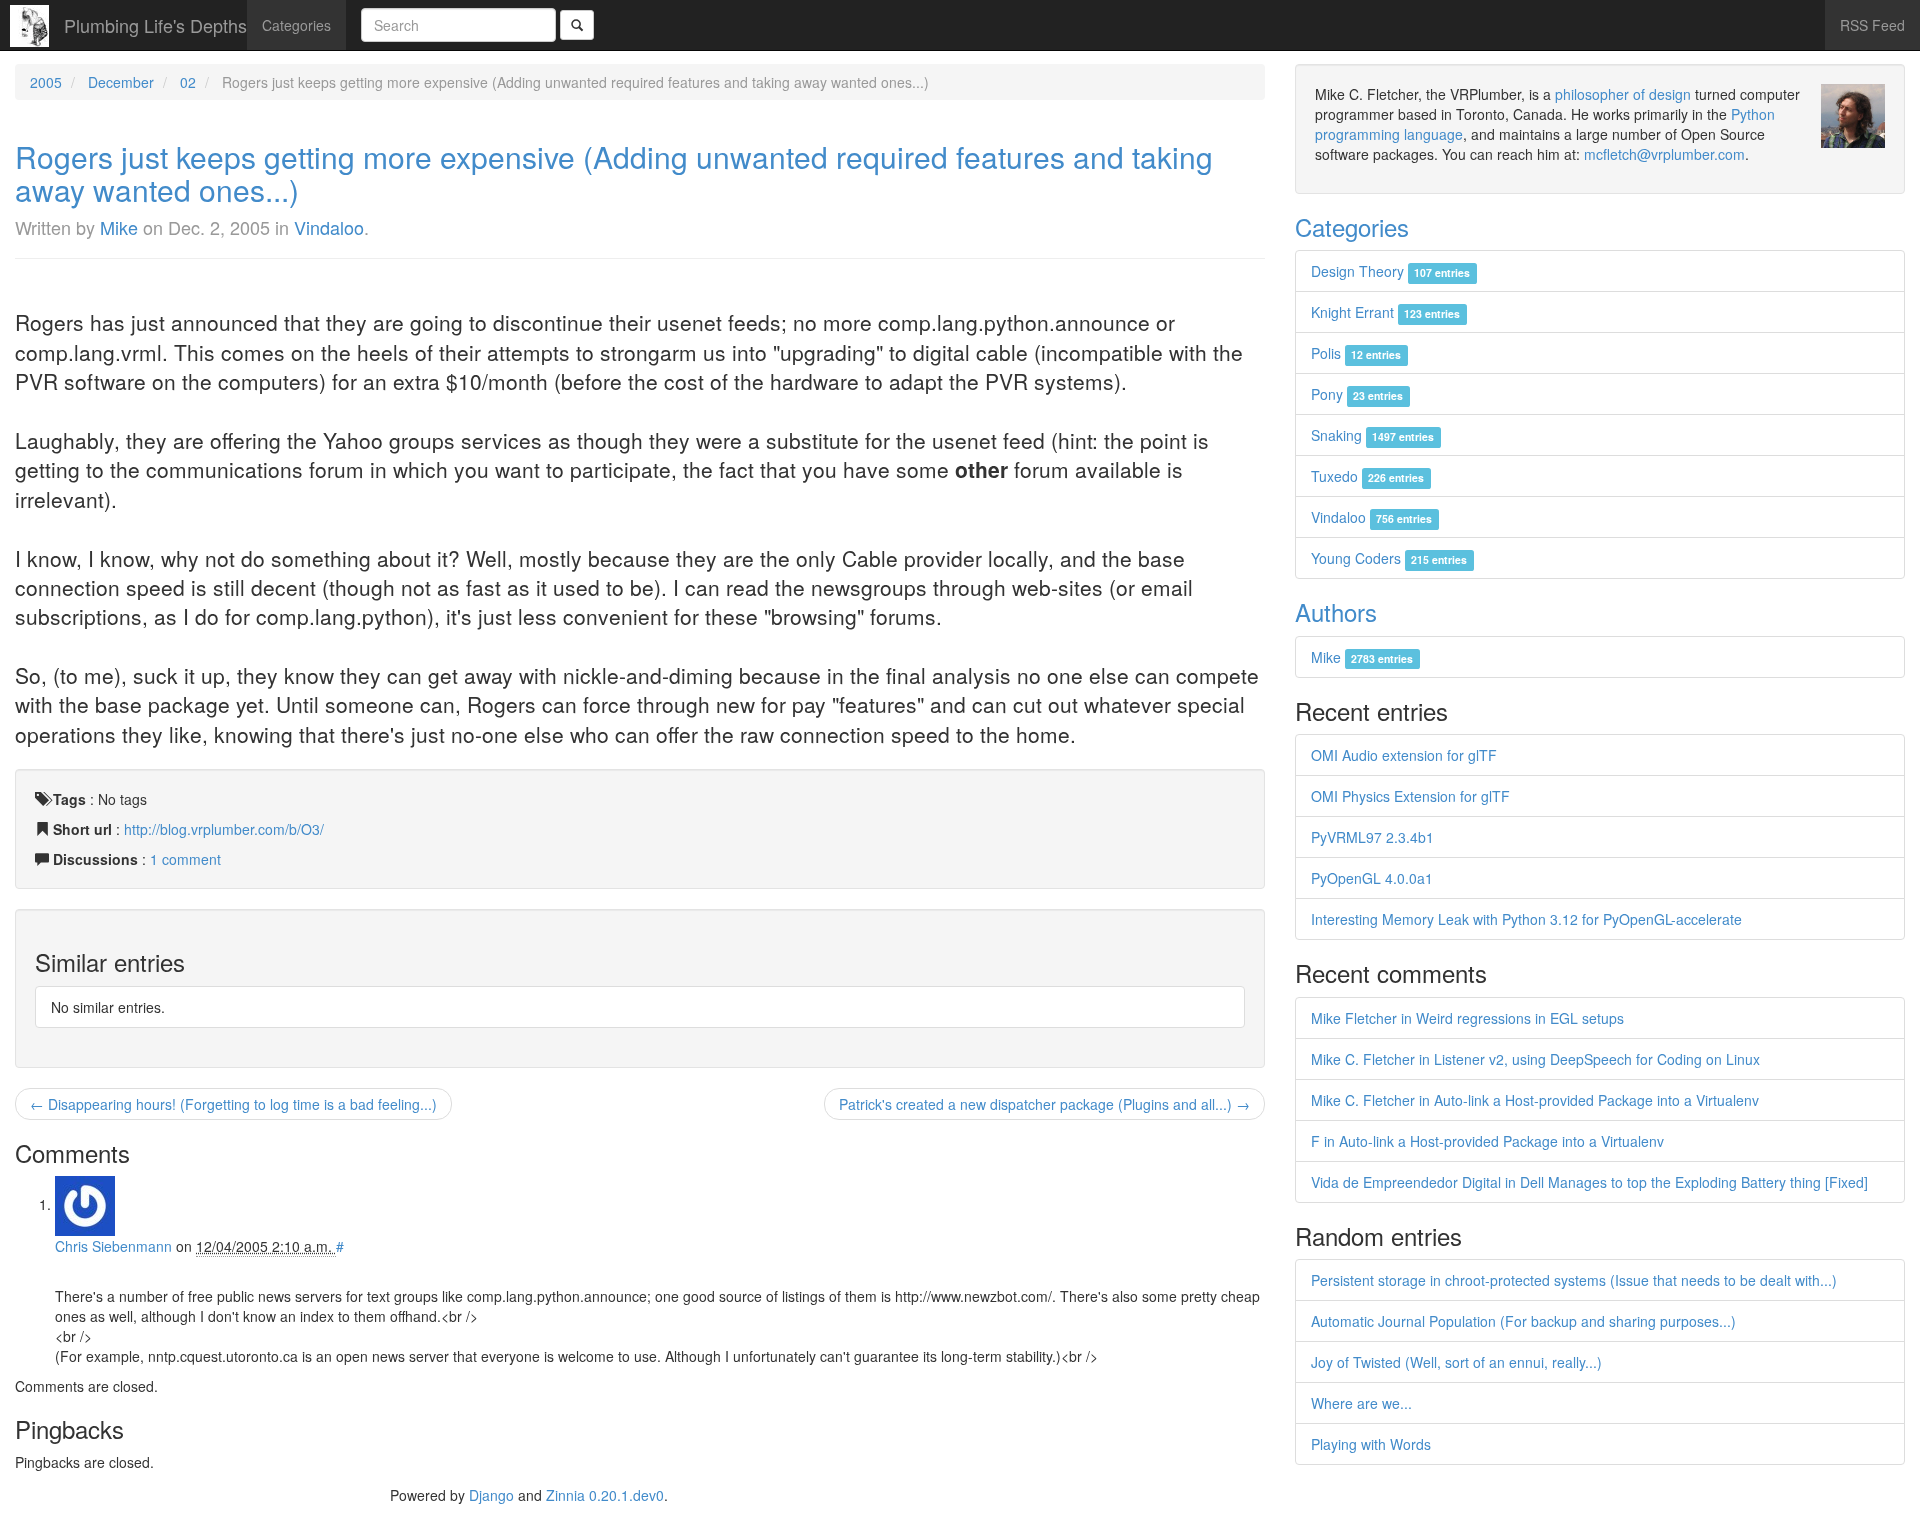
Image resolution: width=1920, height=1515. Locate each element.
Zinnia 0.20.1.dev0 (605, 1495)
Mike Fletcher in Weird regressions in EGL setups (1467, 1018)
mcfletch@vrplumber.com (1664, 154)
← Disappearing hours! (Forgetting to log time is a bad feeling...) (233, 1104)
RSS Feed (1872, 25)
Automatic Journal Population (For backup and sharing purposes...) (1523, 1321)
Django (491, 1495)
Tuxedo (1367, 476)
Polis (1356, 353)
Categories (296, 25)
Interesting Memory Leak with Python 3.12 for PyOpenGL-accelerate (1526, 919)
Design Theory (1390, 271)
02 (188, 82)
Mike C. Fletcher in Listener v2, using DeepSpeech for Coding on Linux (1535, 1059)
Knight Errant (1385, 312)
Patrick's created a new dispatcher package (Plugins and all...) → (1044, 1104)
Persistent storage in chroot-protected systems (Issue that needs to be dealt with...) (1574, 1280)
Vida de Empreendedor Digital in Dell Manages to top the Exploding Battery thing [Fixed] (1589, 1182)
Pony (1357, 394)
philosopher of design (1623, 94)
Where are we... (1361, 1403)
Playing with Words (1371, 1444)
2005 (46, 82)
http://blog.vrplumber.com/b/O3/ (224, 829)
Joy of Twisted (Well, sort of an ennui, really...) (1456, 1362)
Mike (119, 227)
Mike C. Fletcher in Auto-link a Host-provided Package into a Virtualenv (1535, 1100)
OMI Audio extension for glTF (1404, 755)
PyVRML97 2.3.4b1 (1372, 837)
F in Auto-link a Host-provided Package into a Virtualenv (1487, 1141)
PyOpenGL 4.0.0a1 (1372, 878)
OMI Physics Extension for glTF (1410, 796)
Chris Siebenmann (113, 1246)
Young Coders (1389, 558)
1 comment (185, 859)
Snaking (1372, 435)
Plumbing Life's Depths (155, 25)
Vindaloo (329, 227)
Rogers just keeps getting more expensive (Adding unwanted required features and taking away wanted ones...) (614, 173)
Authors (1336, 611)
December (121, 82)
